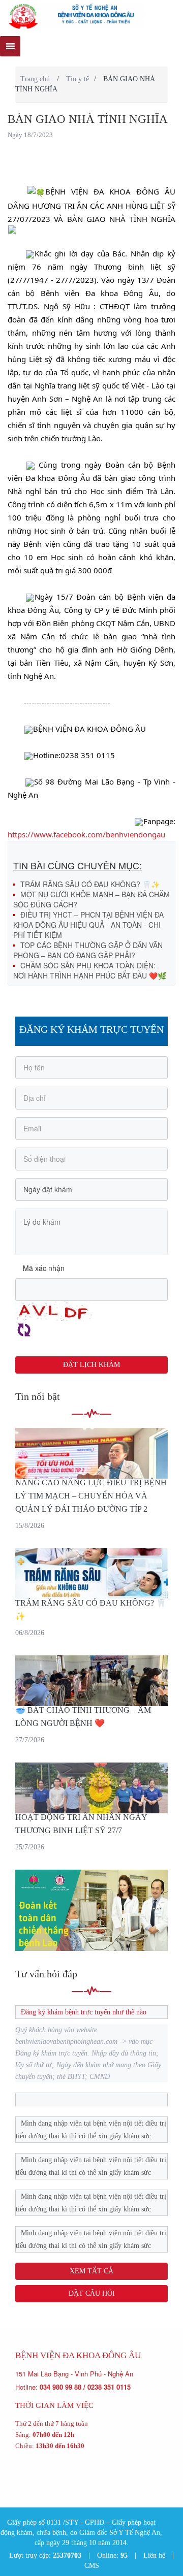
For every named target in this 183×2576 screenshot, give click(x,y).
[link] (86, 834)
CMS (92, 2566)
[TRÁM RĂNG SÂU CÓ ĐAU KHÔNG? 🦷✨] (91, 1574)
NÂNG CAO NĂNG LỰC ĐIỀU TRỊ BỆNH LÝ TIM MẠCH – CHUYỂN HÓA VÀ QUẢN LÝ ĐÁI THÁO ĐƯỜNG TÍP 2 (91, 1496)
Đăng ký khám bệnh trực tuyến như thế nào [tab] (84, 2012)
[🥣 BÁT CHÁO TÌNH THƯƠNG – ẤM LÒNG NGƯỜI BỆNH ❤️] (91, 1681)
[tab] (91, 2099)
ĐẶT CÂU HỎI (92, 2293)
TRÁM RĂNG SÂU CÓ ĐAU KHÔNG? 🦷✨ (90, 884)
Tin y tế (78, 79)
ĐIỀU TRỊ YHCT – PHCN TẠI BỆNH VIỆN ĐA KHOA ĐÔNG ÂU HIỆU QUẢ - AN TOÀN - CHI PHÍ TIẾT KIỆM (88, 925)
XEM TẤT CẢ (91, 2271)
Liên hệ (154, 2555)
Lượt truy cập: (45, 2555)
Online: (112, 2555)
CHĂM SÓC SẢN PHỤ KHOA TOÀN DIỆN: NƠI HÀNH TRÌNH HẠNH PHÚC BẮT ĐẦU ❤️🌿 (90, 970)
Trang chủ (35, 79)
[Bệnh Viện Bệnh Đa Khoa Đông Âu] (91, 16)
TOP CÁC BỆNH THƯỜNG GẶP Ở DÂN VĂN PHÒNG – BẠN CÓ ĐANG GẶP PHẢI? (88, 950)
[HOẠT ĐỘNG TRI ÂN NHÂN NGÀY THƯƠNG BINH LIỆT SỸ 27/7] (91, 1788)
